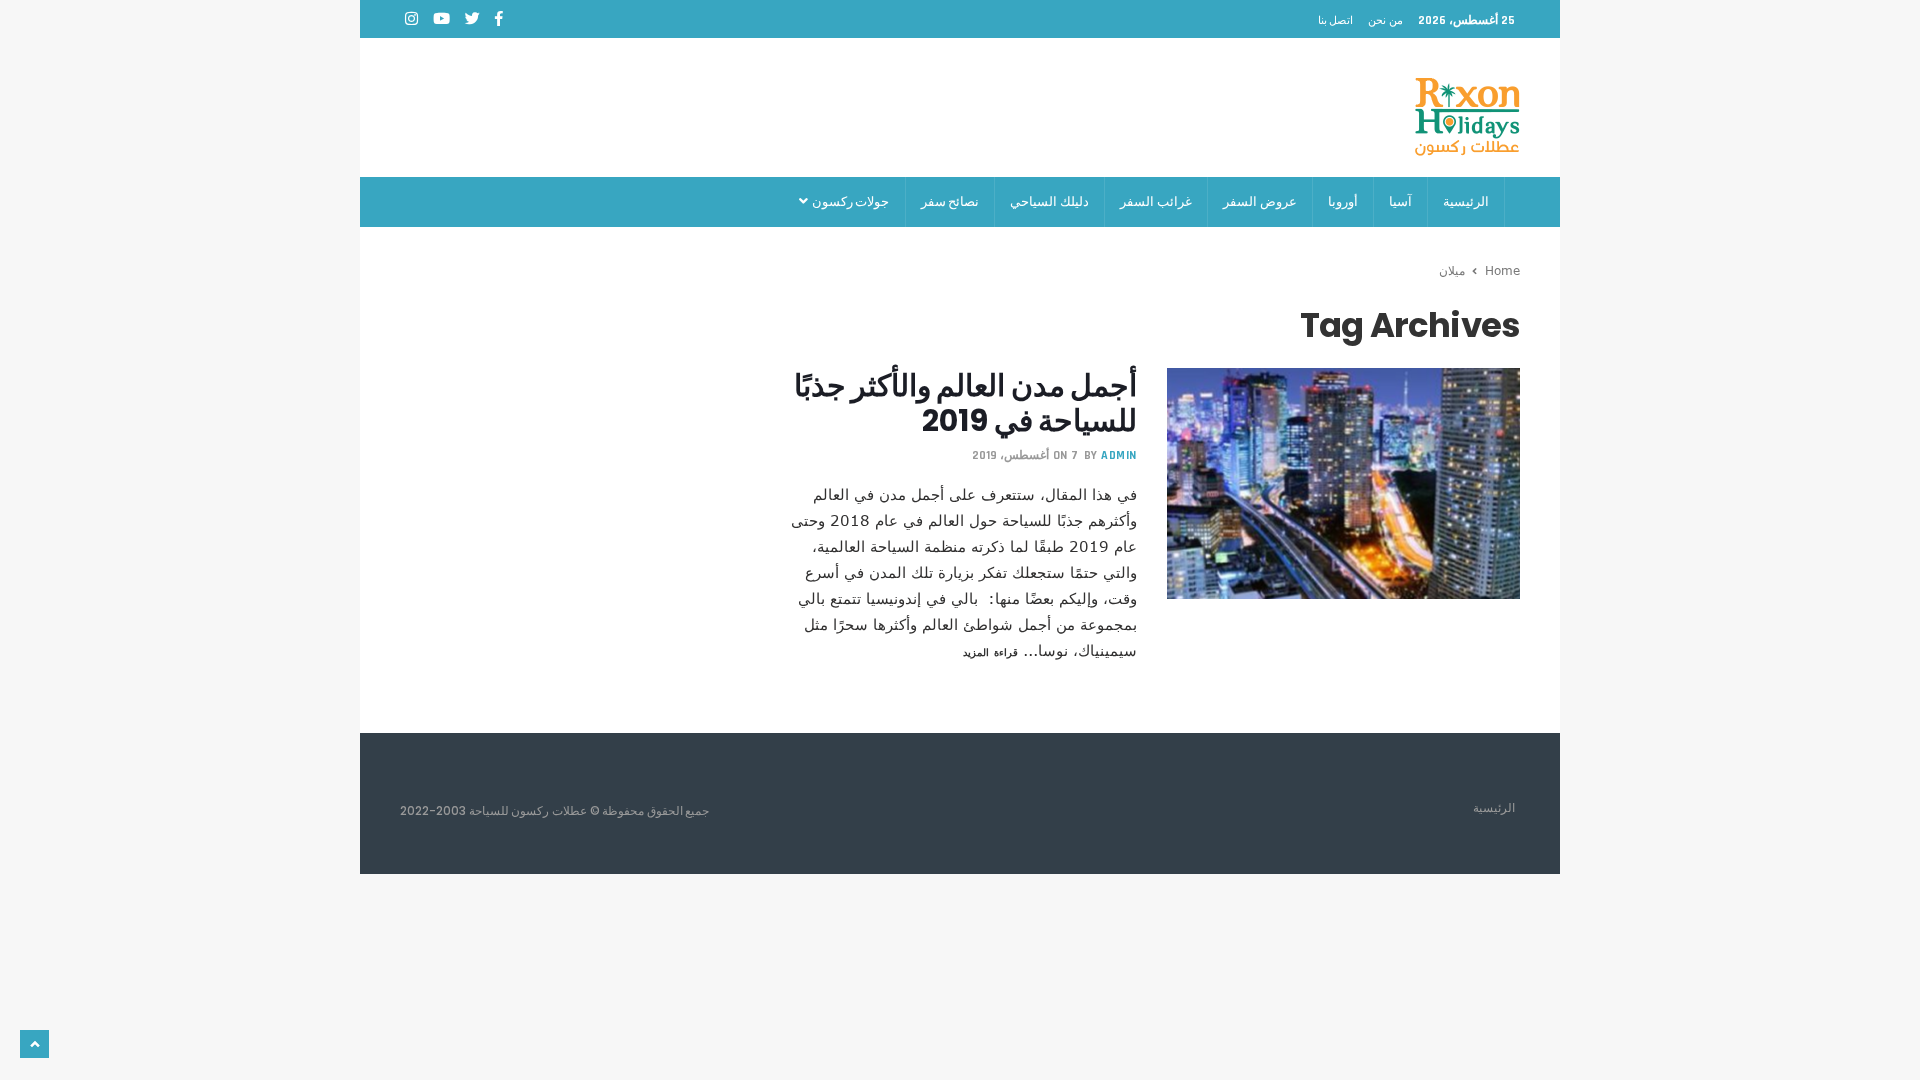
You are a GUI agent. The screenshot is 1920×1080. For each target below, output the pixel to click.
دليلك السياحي (1049, 201)
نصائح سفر (950, 201)
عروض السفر (1260, 201)
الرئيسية (1466, 201)
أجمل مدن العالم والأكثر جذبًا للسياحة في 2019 (965, 403)
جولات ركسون (849, 201)
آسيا (1400, 201)
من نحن (1385, 20)
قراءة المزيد (990, 652)
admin (1119, 455)
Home (1502, 270)
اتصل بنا (1336, 20)
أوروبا (1343, 201)
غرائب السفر (1156, 201)
